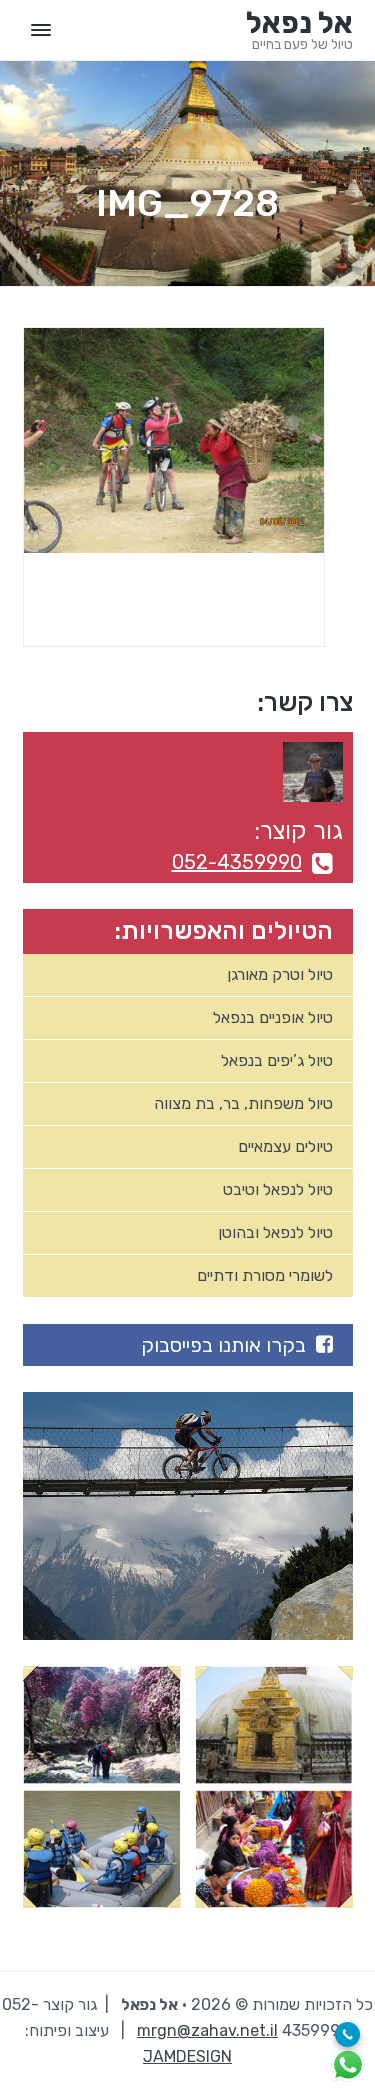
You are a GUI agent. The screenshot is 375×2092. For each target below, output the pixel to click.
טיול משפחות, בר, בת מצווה (243, 1103)
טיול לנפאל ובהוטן (275, 1232)
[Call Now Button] (347, 2034)
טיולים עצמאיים (285, 1146)
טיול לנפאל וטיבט (278, 1189)
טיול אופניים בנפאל (273, 1017)
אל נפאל (299, 23)
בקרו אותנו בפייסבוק (223, 1345)
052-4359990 (237, 862)
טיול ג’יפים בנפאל (277, 1060)
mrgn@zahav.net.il (207, 2030)
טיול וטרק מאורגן (280, 974)
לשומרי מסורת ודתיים (265, 1275)
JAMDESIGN (187, 2056)
